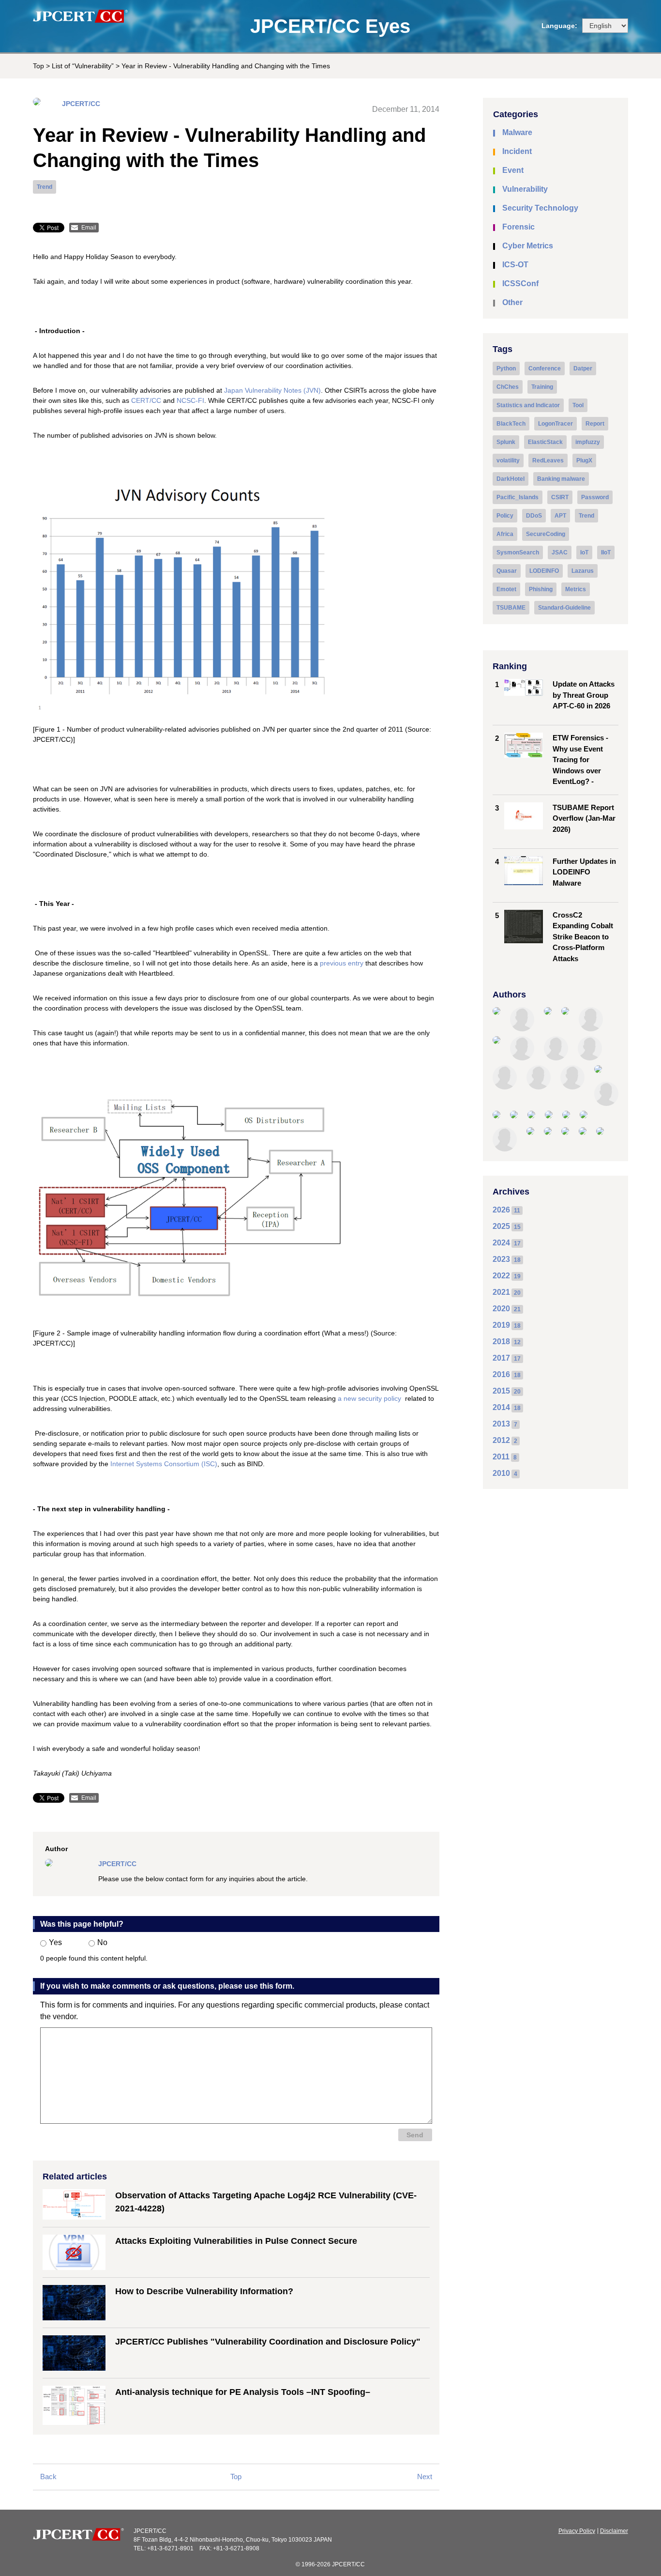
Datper (583, 368)
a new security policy (369, 1398)
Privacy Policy (577, 2531)
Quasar (507, 571)
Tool (578, 405)
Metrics (576, 589)
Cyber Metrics (528, 246)
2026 (501, 1210)
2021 (501, 1292)
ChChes (508, 387)
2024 (501, 1243)
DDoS (534, 516)
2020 (501, 1309)
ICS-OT (515, 265)
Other (512, 302)
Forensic (518, 227)
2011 (501, 1457)
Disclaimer (614, 2531)
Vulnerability (525, 189)
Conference (545, 368)
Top (38, 66)
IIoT (606, 552)
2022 (501, 1276)
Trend (45, 187)
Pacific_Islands (518, 497)
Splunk (506, 442)
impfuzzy (588, 442)
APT (560, 516)
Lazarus (583, 571)
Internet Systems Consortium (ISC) (164, 1464)
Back (48, 2476)
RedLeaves (548, 460)
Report (595, 424)
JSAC (560, 552)
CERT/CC (146, 400)
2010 (501, 1473)
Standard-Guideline (564, 608)
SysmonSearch (518, 552)
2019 (501, 1325)
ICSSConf (520, 284)
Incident (517, 151)
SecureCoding (546, 534)
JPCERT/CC (81, 104)
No (102, 1942)
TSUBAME (511, 608)
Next (425, 2476)
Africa (505, 534)
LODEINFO (544, 571)
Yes (55, 1942)
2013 (501, 1424)
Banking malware (561, 479)
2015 (501, 1391)
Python (506, 368)
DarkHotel (511, 479)
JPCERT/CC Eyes (330, 26)
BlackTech (511, 424)
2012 (501, 1440)
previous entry (342, 963)
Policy (505, 516)
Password (595, 497)
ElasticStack (545, 442)
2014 (501, 1407)
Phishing (541, 589)
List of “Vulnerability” (83, 66)
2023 (501, 1259)
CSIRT (560, 497)
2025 (501, 1226)
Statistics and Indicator (528, 405)
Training (542, 387)
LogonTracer (556, 424)
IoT (584, 552)
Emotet (506, 589)
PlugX (584, 460)
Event (513, 170)
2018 (501, 1342)
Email (89, 228)
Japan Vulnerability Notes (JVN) (272, 390)
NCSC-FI (190, 400)
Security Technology (540, 208)
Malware (517, 132)
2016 (501, 1374)
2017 (501, 1358)
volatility (508, 460)
